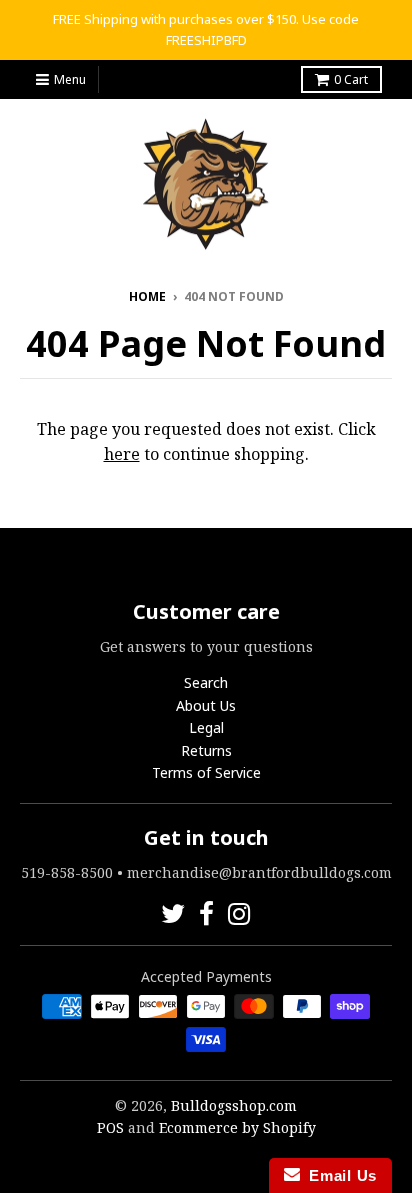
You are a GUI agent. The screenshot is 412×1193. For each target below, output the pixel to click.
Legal (206, 727)
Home (147, 296)
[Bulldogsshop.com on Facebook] (206, 913)
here (122, 454)
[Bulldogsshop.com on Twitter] (173, 913)
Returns (206, 750)
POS (110, 1127)
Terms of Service (206, 772)
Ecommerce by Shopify (237, 1127)
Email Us (338, 1175)
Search (206, 682)
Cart (351, 79)
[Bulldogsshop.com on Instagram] (239, 913)
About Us (206, 705)
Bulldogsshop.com (234, 1105)
